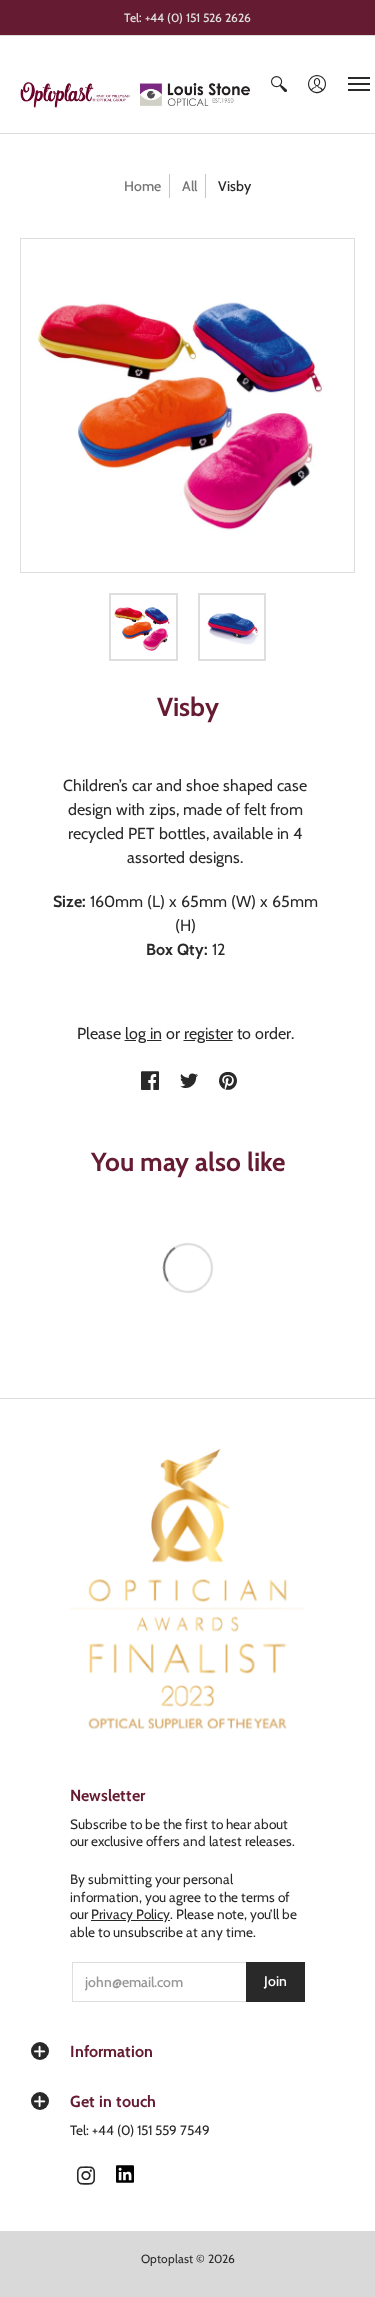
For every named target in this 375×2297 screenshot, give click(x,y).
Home (142, 186)
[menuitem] (279, 84)
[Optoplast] (80, 94)
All (189, 186)
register (208, 1033)
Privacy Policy (130, 1914)
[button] (279, 84)
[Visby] (143, 627)
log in (143, 1033)
